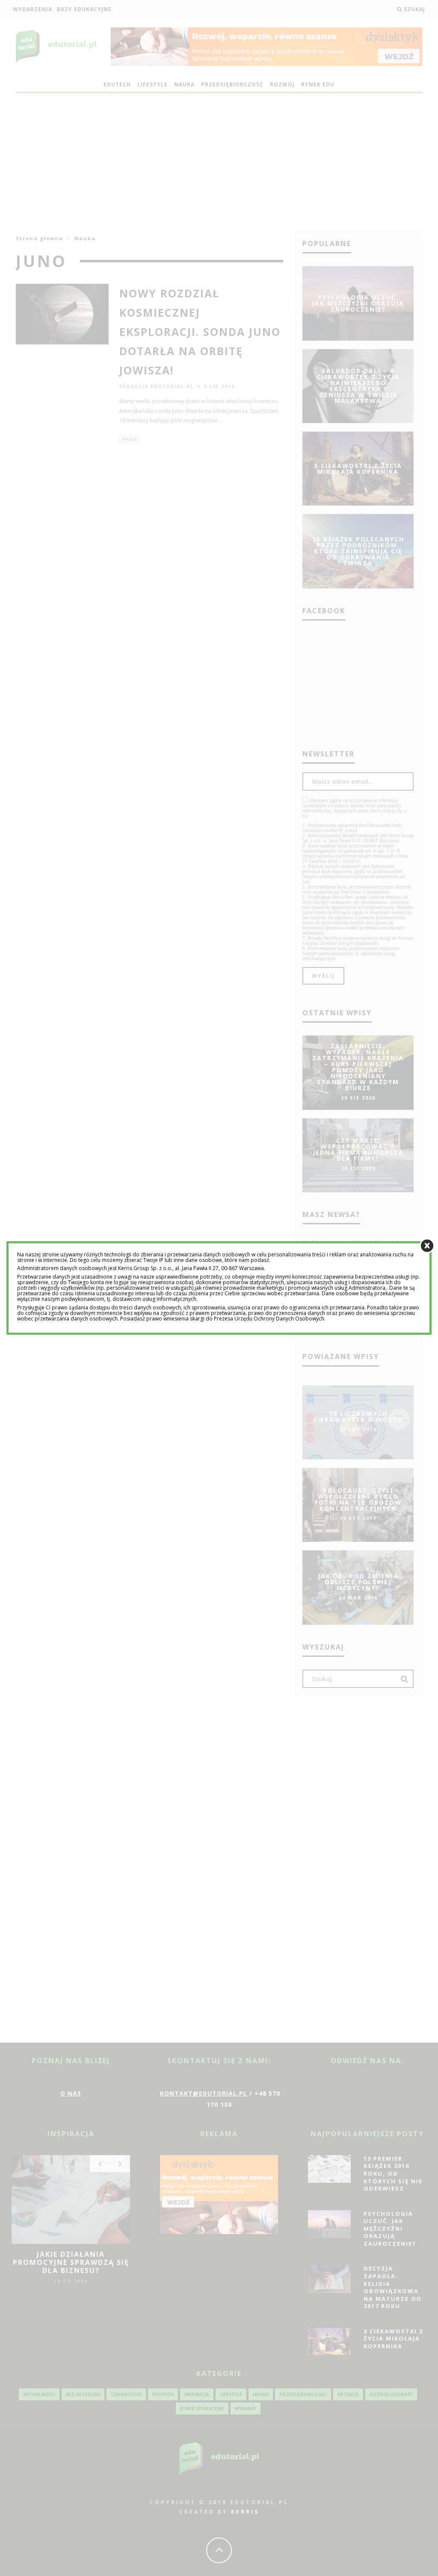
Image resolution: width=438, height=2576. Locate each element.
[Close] (427, 1245)
